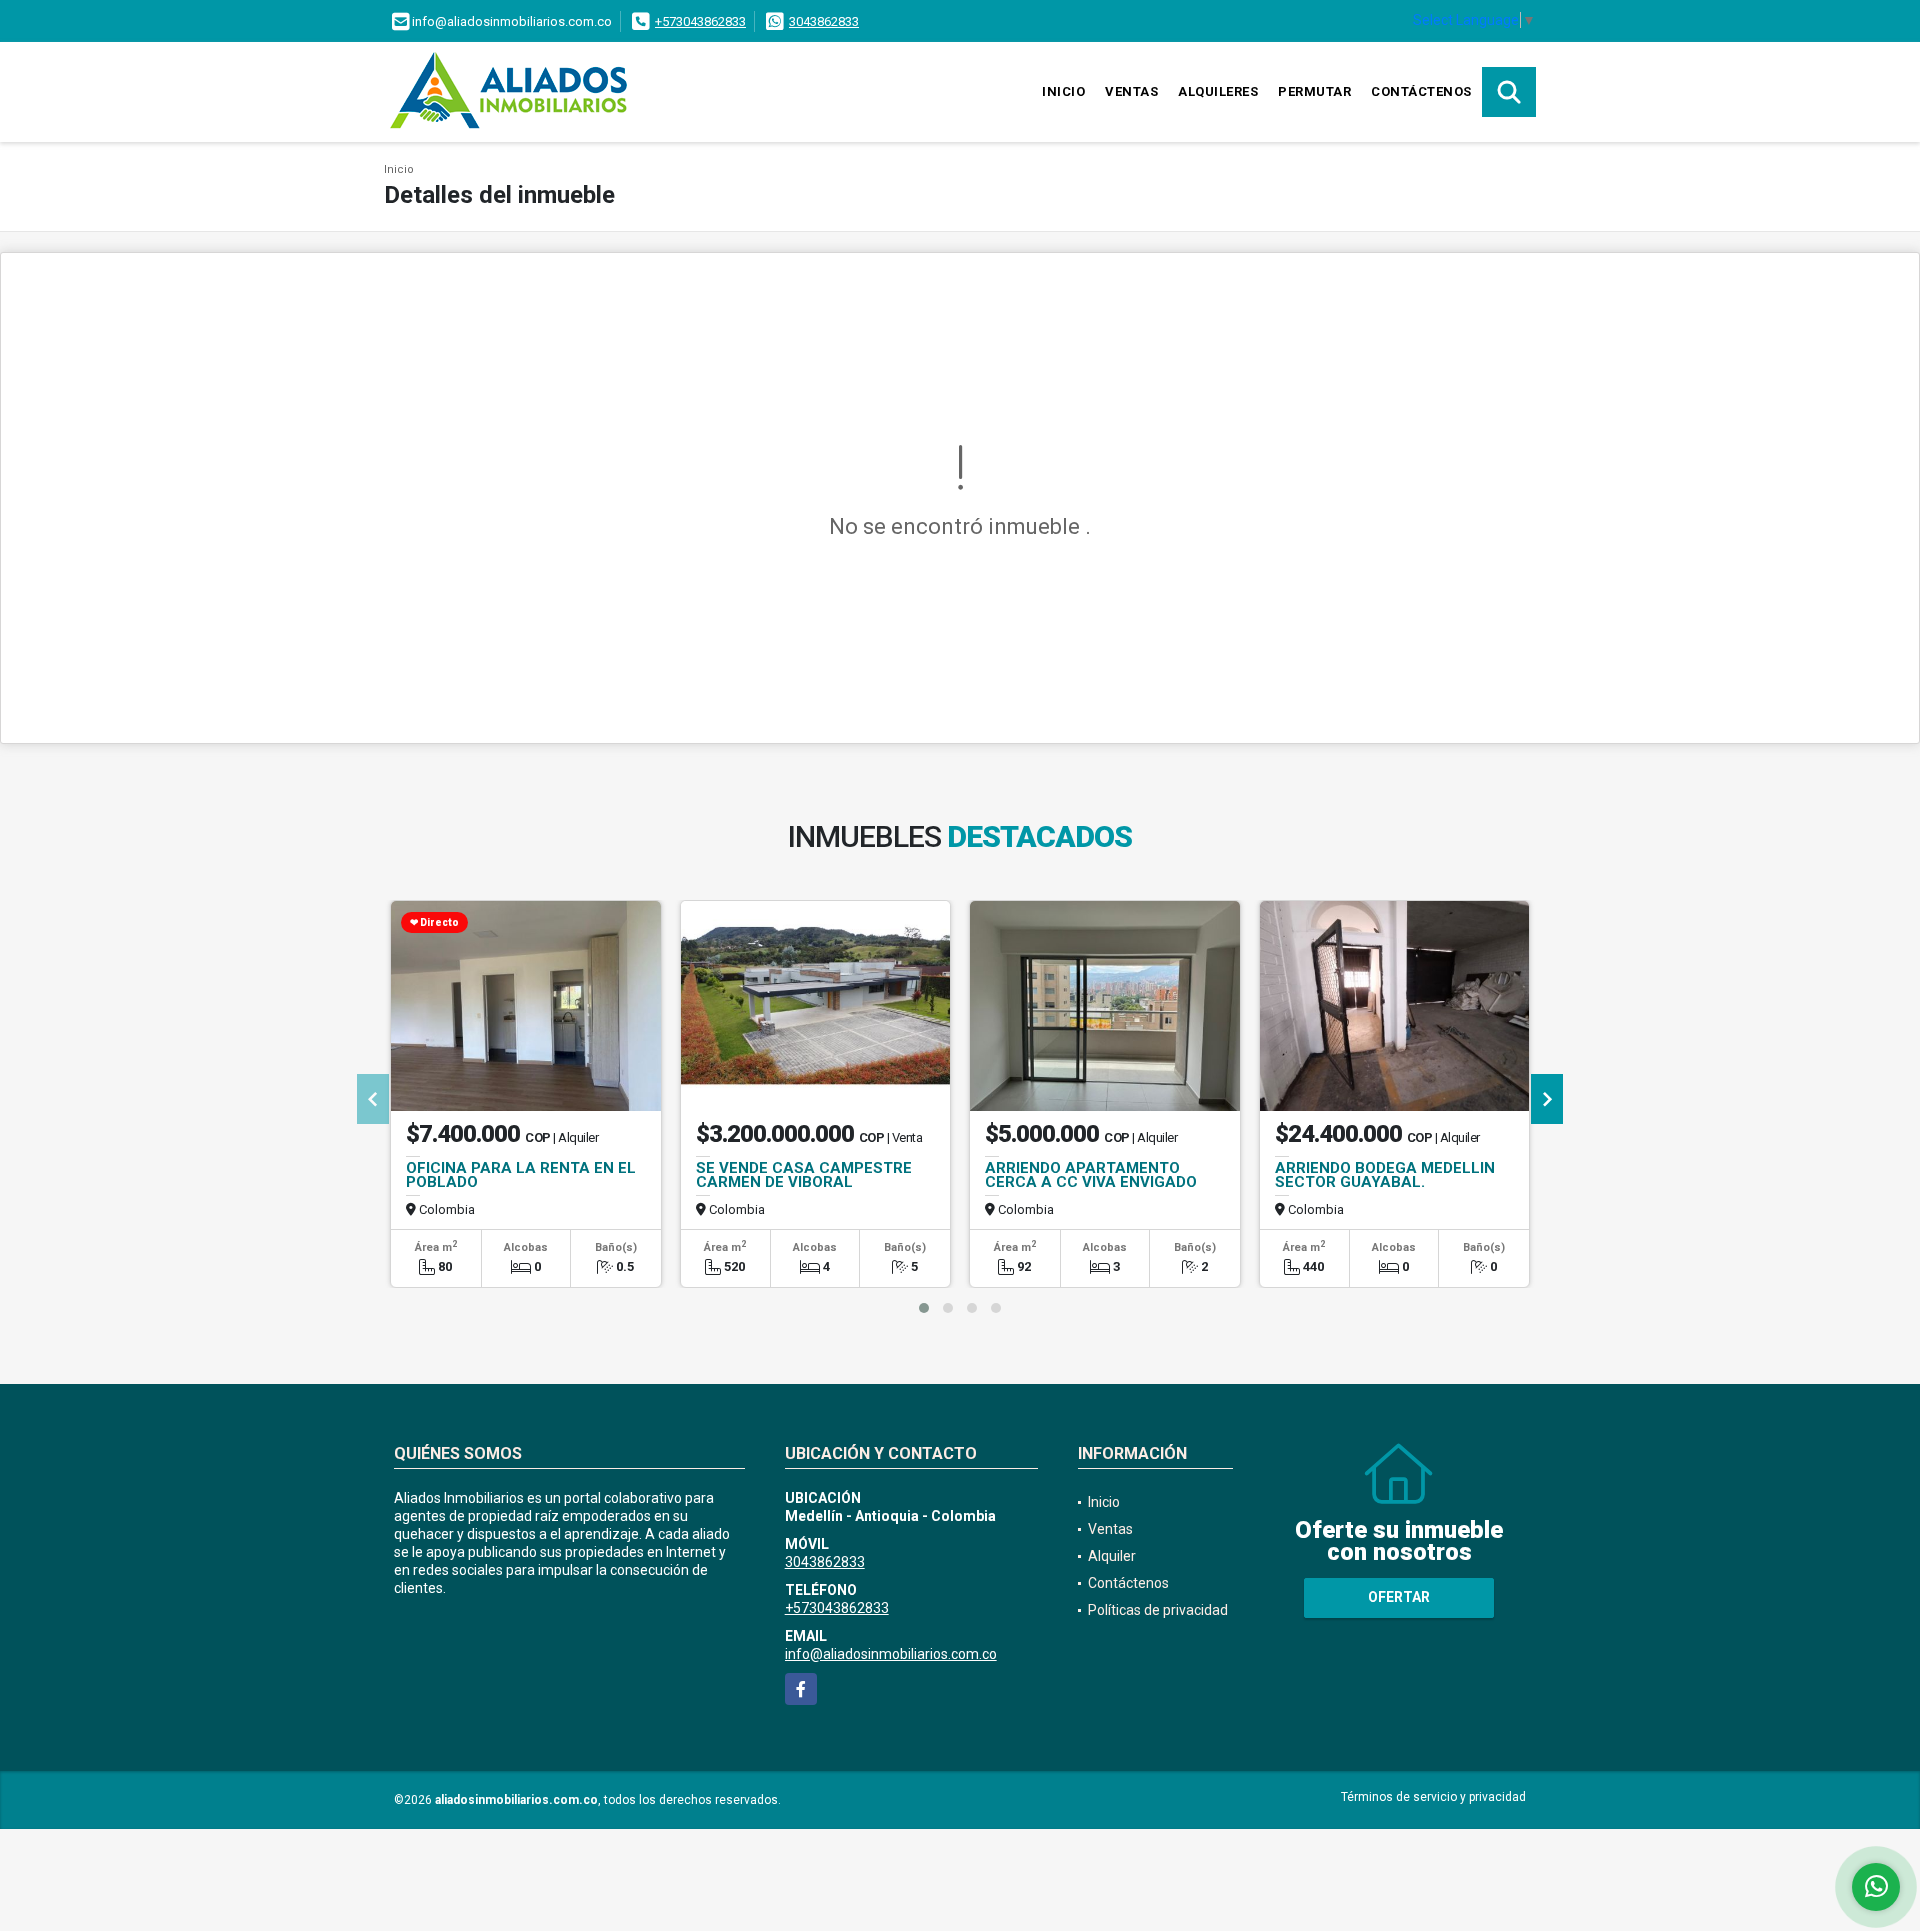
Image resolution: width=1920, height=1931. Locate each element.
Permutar (1314, 91)
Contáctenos (1421, 91)
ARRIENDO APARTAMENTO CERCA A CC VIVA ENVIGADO (1091, 1175)
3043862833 (824, 21)
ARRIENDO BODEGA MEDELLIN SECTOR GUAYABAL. (1385, 1175)
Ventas (1131, 91)
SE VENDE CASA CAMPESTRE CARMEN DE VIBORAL (804, 1175)
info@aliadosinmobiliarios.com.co (891, 1654)
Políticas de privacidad (1158, 1610)
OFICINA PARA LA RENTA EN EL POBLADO (521, 1175)
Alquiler (1112, 1556)
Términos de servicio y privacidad (1433, 1797)
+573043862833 (700, 21)
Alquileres (1218, 91)
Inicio (1063, 91)
